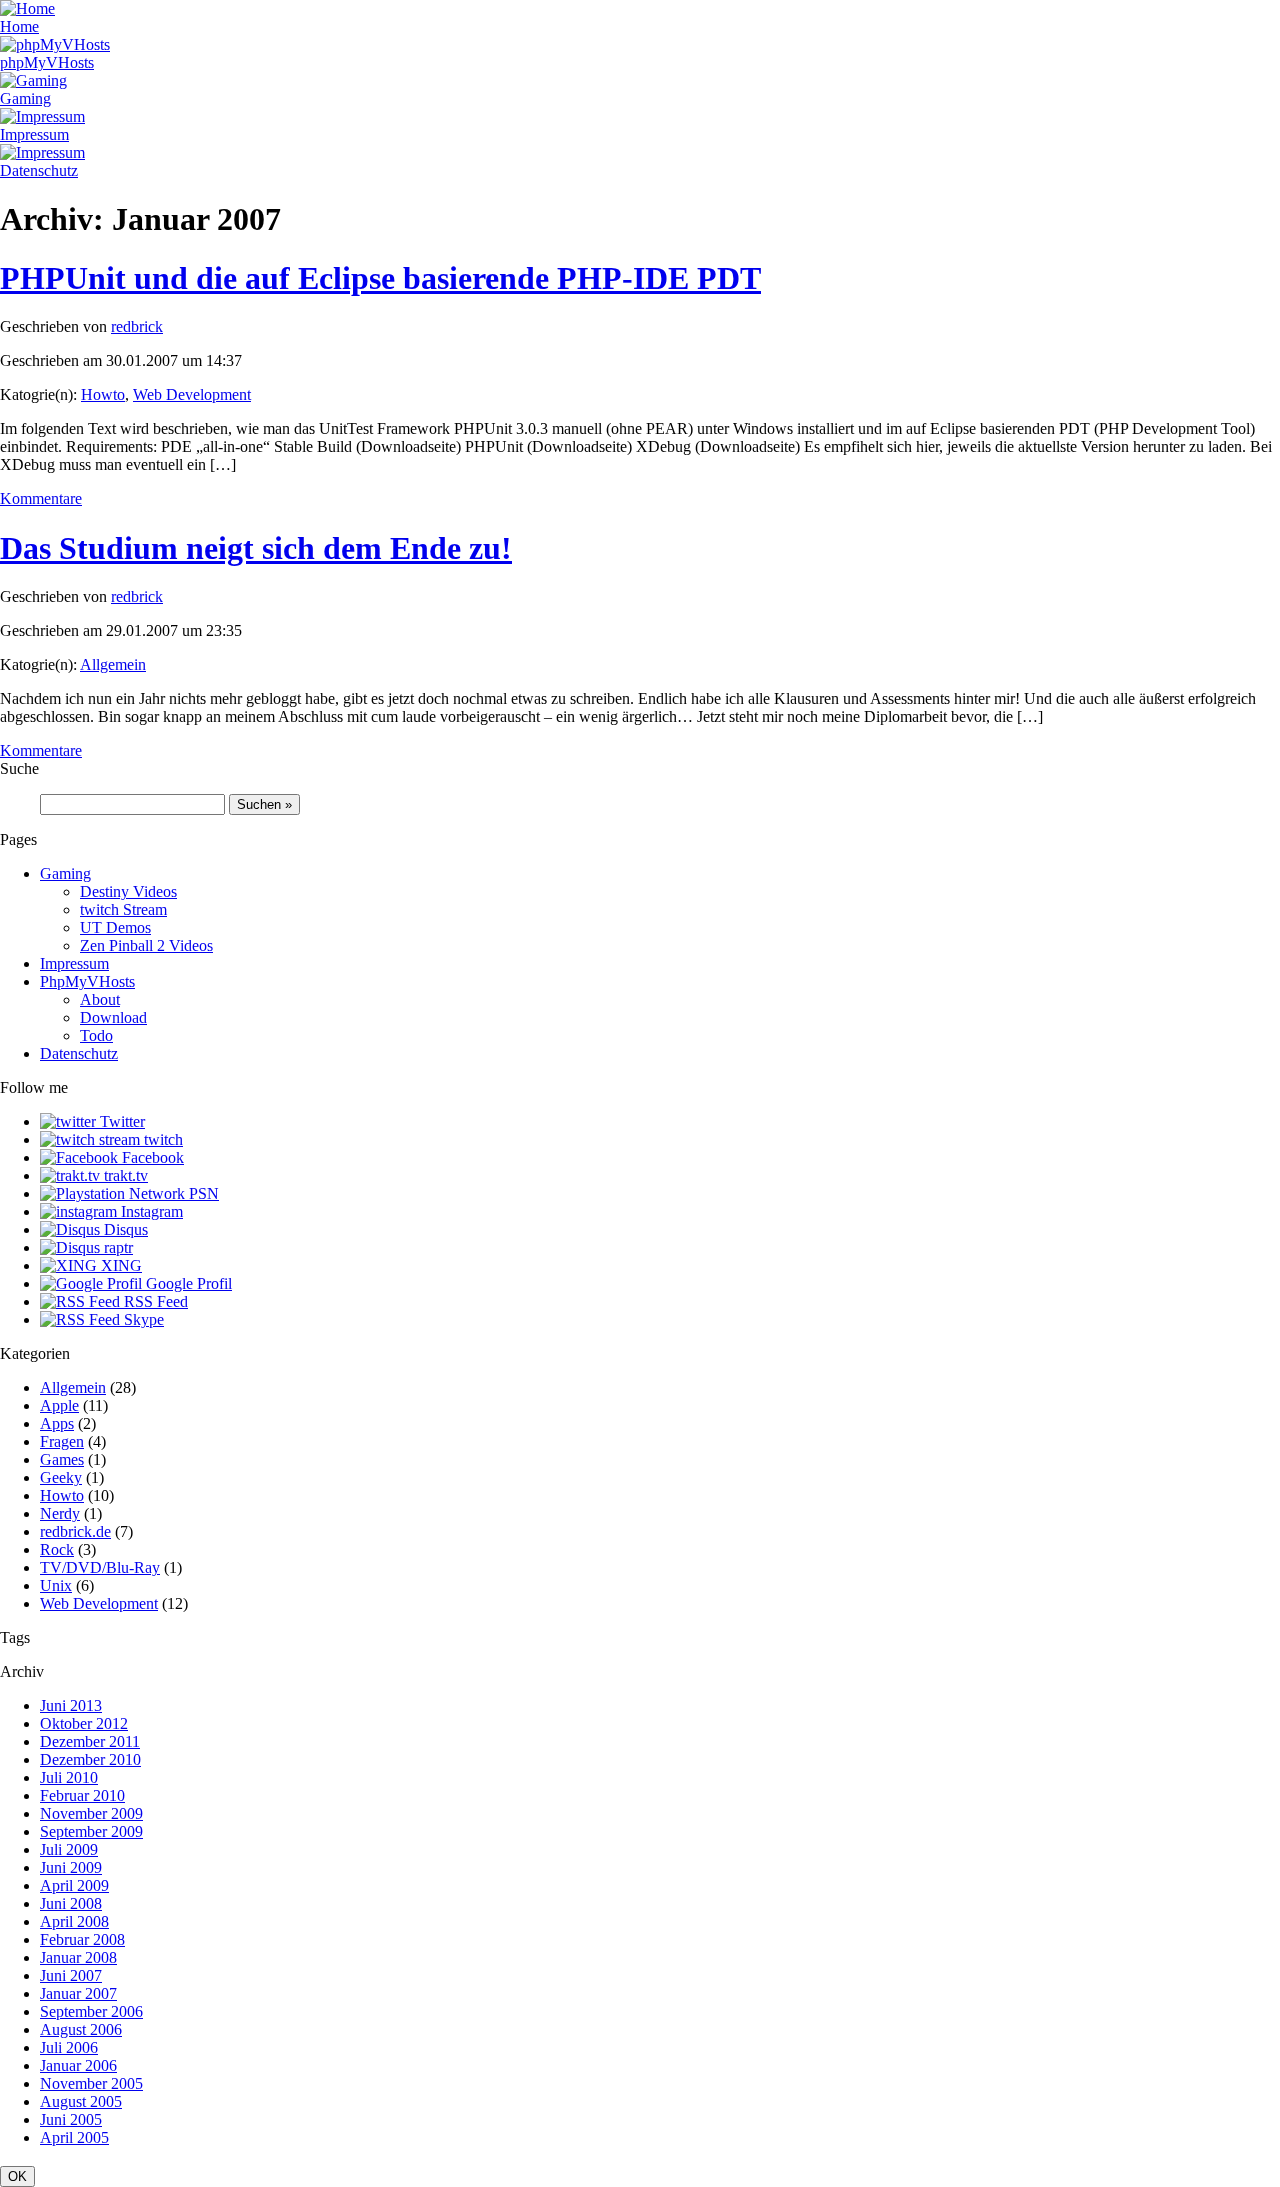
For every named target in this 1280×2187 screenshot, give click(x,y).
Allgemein (113, 664)
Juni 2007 (71, 1975)
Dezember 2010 (90, 1759)
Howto (103, 394)
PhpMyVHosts (87, 981)
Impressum (34, 134)
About (100, 999)
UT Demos (115, 927)
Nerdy (60, 1513)
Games (62, 1459)
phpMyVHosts (47, 62)
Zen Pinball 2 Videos (146, 945)
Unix (56, 1585)
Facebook (151, 1157)
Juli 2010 (69, 1777)
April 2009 (74, 1885)
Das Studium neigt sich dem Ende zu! (256, 548)
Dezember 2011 (90, 1741)
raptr (116, 1247)
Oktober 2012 (84, 1723)
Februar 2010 (82, 1795)
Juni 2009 (71, 1867)
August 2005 (81, 2101)
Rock (57, 1549)
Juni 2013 (71, 1705)
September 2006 (91, 2011)
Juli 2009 (69, 1849)
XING (119, 1265)
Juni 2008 (71, 1903)
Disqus (124, 1229)
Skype (142, 1319)
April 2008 (74, 1921)
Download (113, 1017)
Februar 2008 (82, 1939)
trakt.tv (124, 1175)
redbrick (137, 326)
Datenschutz (39, 170)
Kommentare (41, 498)
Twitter (120, 1121)
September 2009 (91, 1831)
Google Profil (187, 1283)
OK (17, 2176)
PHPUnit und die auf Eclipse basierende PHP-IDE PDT (380, 278)
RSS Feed (154, 1301)
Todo (96, 1035)
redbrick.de (75, 1531)
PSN (202, 1193)
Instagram (150, 1211)
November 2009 (91, 1813)
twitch (161, 1139)
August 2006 (81, 2029)
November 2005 (91, 2083)
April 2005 (74, 2137)
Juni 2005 (71, 2119)
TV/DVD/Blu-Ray (100, 1567)
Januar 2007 (78, 1993)
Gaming (25, 98)
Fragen (62, 1441)
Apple (59, 1405)
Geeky (61, 1477)
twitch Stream (123, 909)
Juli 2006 (69, 2047)
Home (19, 26)
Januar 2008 (78, 1957)
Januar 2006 (78, 2065)
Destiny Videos (128, 891)
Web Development (192, 394)
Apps (57, 1423)
